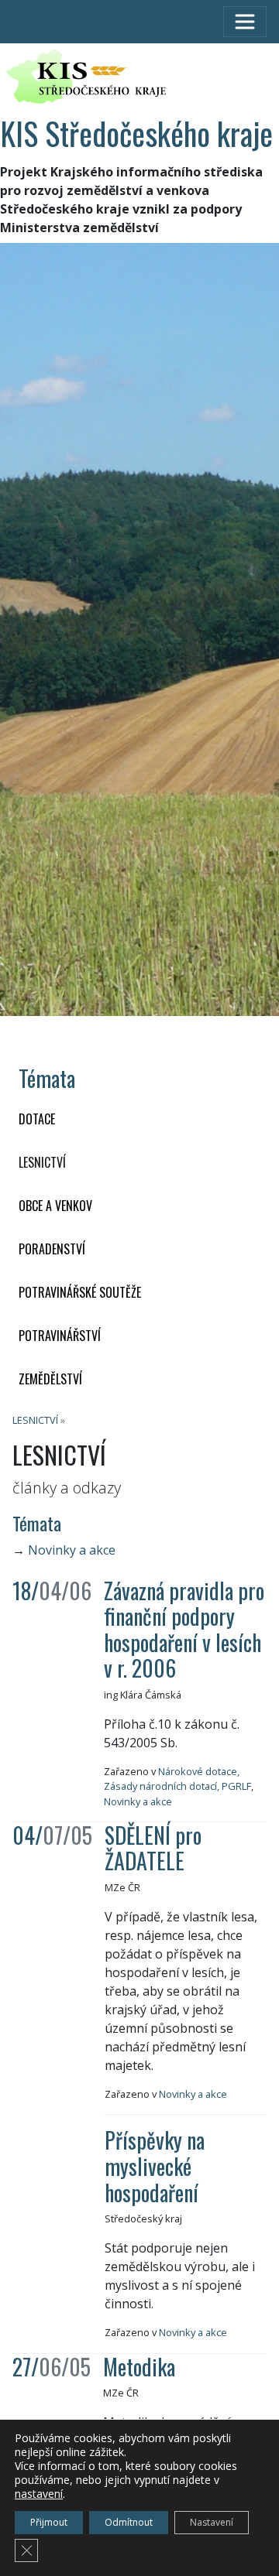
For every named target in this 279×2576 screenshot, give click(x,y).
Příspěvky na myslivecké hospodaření (155, 2166)
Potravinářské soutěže (80, 1292)
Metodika (139, 2367)
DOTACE (37, 1119)
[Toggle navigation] (245, 22)
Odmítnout (129, 2522)
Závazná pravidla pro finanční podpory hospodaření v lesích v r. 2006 (184, 1630)
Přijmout (49, 2522)
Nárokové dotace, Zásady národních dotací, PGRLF (177, 1779)
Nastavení (212, 2522)
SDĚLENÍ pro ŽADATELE (153, 1848)
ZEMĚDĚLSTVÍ (50, 1379)
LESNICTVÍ (42, 1162)
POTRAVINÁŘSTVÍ (60, 1336)
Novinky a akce (72, 1550)
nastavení (39, 2494)
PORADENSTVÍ (52, 1249)
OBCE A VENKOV (55, 1206)
